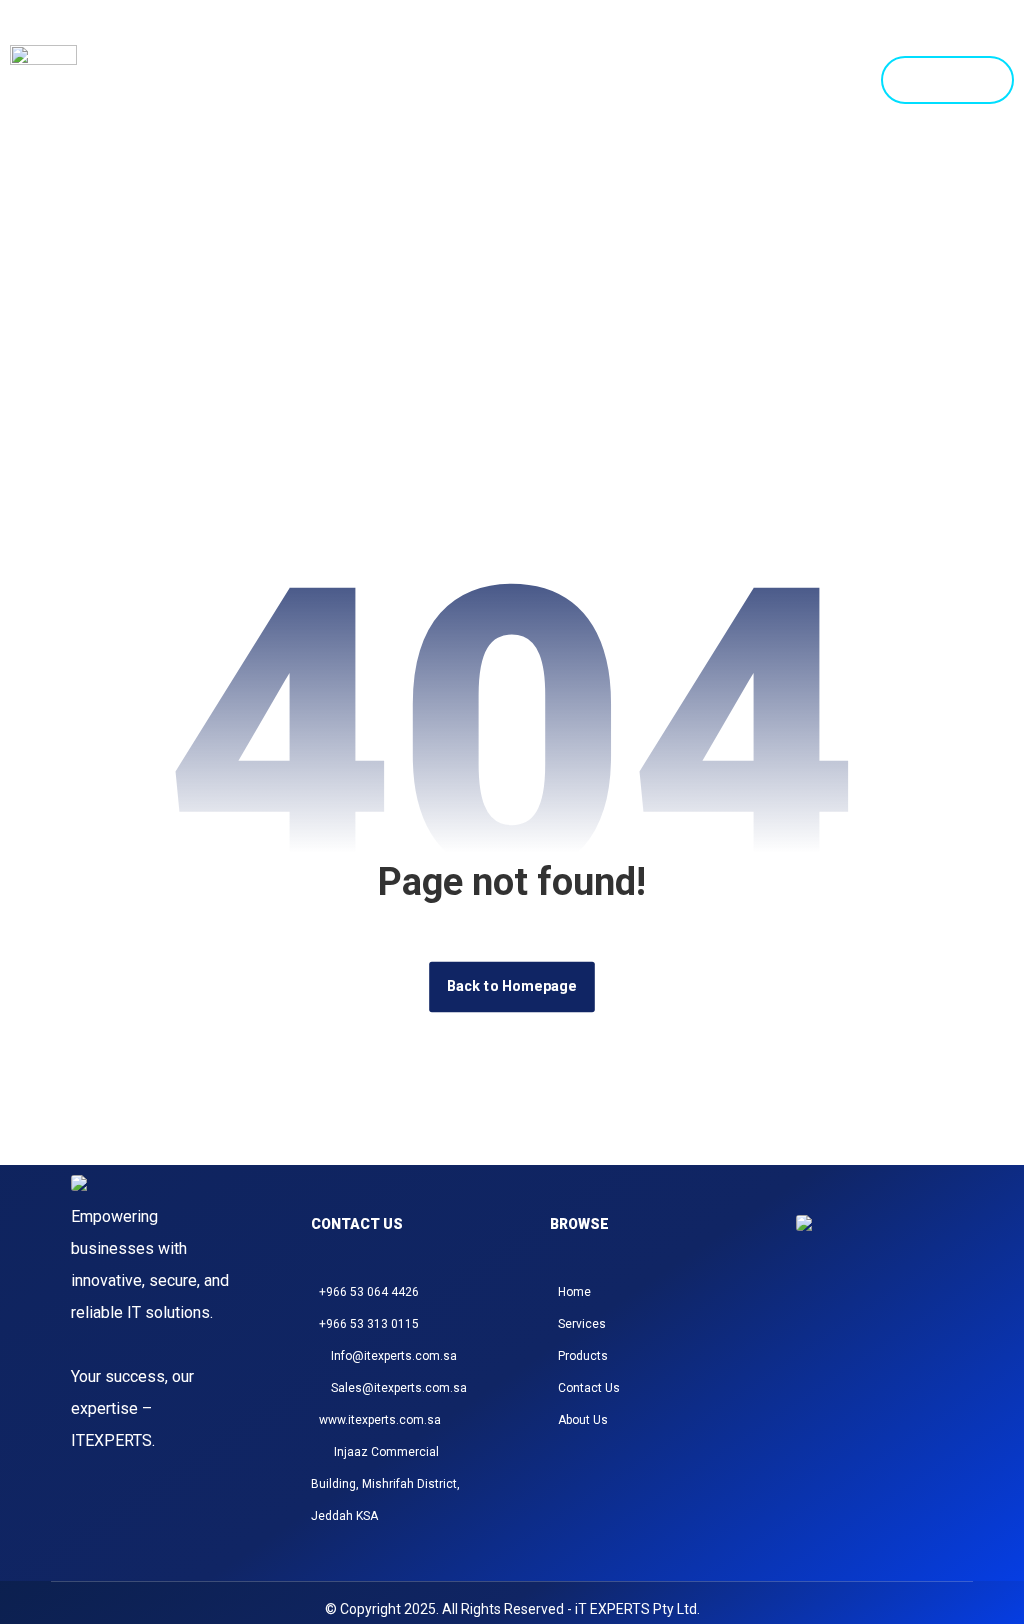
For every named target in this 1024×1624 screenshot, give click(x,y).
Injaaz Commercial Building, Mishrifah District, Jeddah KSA (385, 1484)
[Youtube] (931, 1313)
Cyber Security (719, 45)
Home (370, 45)
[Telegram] (907, 1313)
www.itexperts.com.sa (380, 1420)
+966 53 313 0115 (369, 1324)
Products (579, 45)
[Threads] (859, 1313)
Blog (840, 45)
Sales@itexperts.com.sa (399, 1388)
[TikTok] (883, 1313)
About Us (583, 1420)
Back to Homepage (512, 986)
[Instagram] (811, 1313)
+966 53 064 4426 (369, 1292)
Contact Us (815, 115)
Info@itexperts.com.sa (394, 1356)
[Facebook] (835, 1313)
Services (465, 45)
